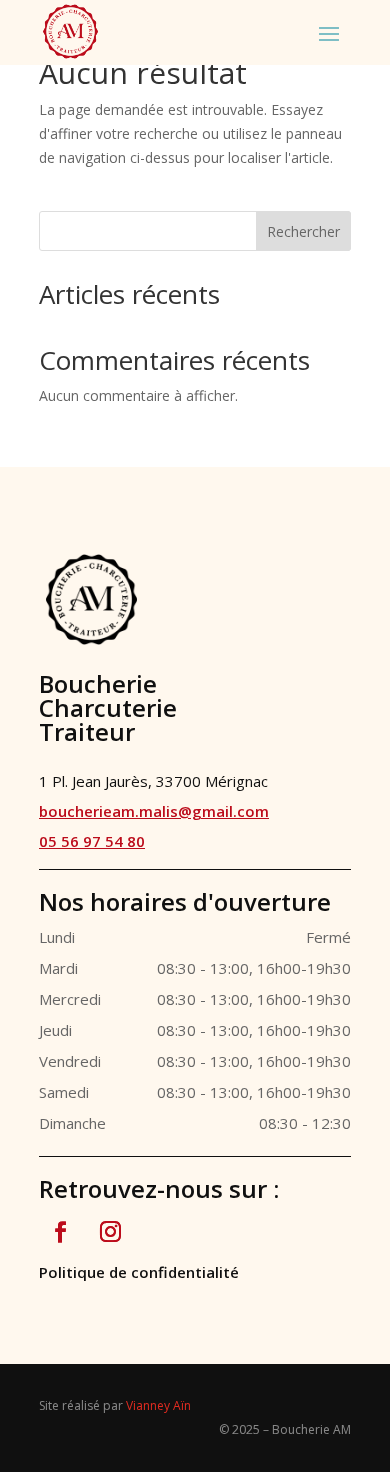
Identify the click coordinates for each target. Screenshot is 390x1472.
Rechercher (303, 231)
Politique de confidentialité (139, 1272)
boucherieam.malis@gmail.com (154, 811)
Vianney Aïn (158, 1405)
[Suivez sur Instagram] (110, 1232)
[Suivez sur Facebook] (60, 1232)
